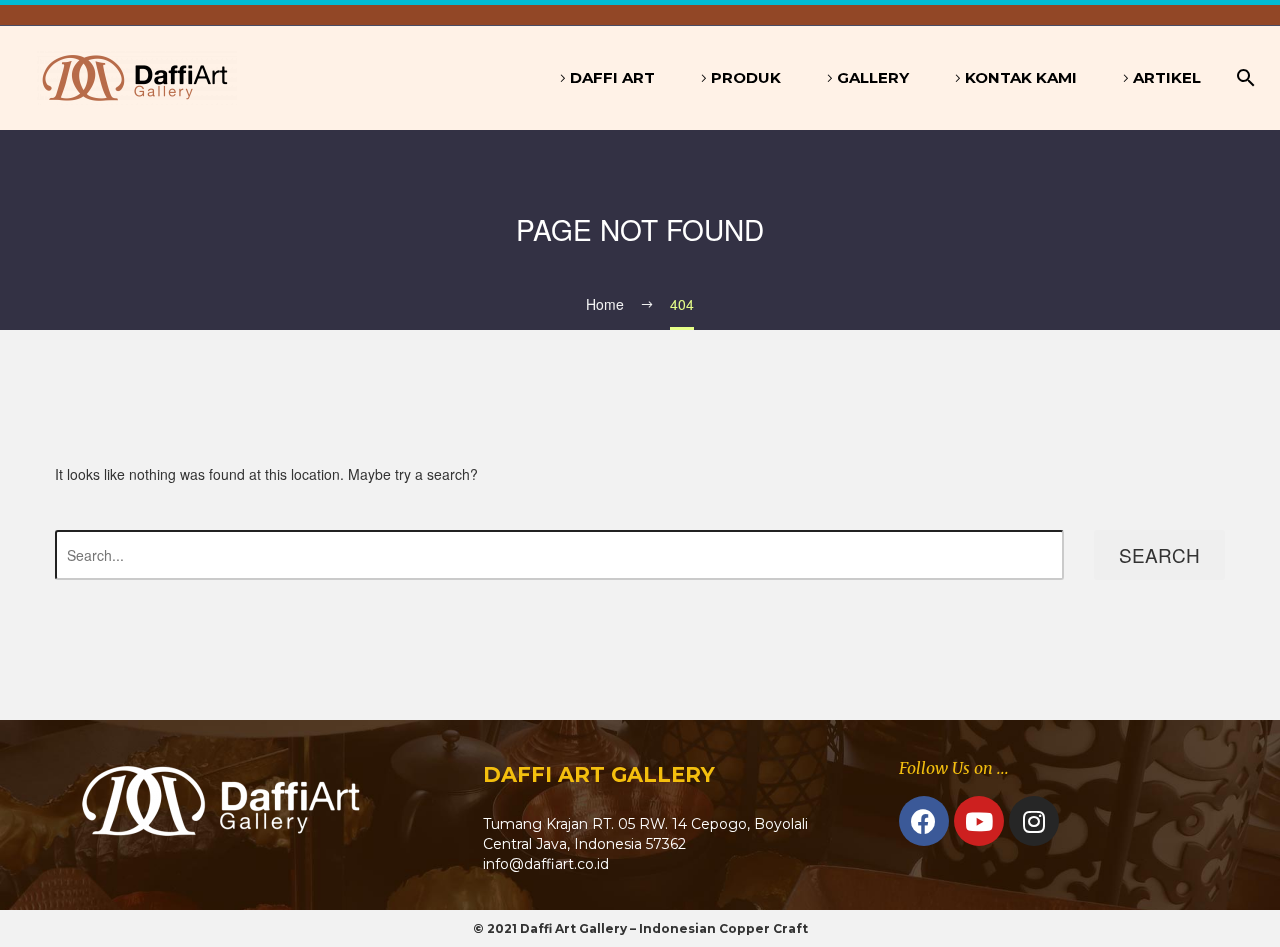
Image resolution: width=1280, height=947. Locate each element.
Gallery (873, 77)
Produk (746, 77)
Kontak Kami (1021, 77)
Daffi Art (612, 77)
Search (1159, 554)
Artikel (1167, 77)
